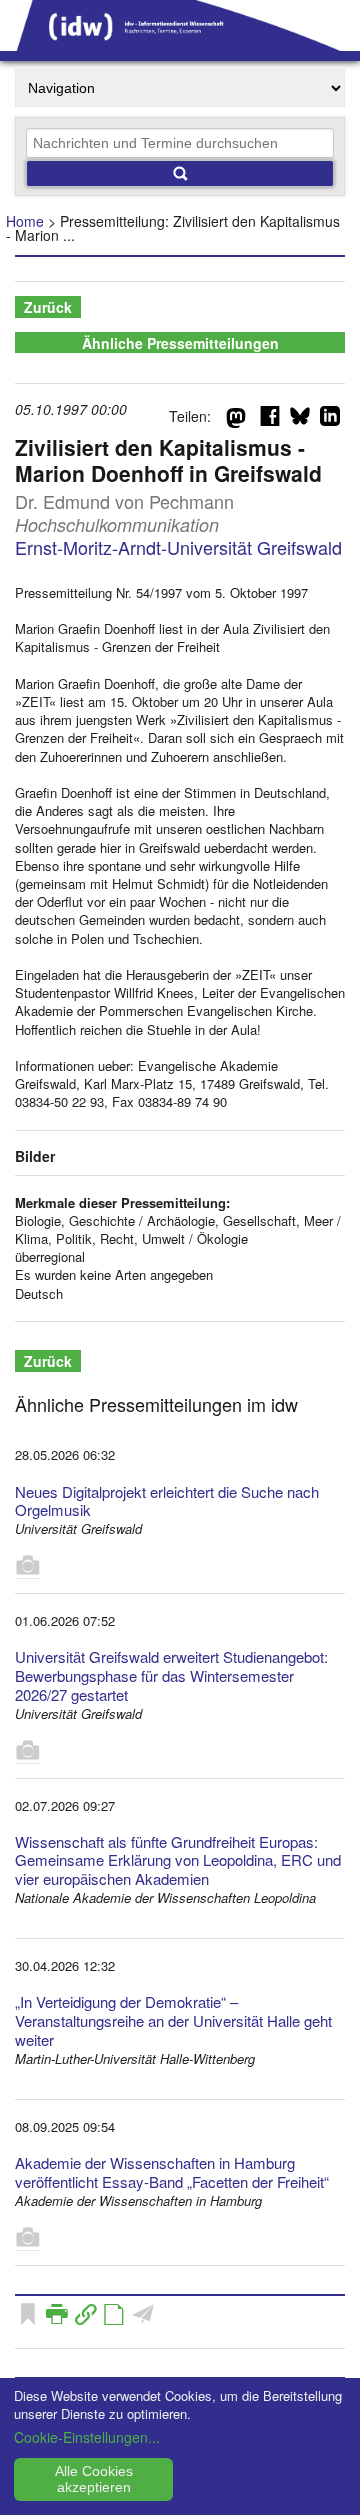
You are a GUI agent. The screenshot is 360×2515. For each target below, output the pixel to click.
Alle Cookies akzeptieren (94, 2479)
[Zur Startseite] (180, 44)
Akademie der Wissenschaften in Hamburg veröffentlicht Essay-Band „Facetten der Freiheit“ (172, 2172)
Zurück (48, 307)
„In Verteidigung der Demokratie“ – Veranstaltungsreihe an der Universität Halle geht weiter (173, 2020)
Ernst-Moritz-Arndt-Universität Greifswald (178, 547)
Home (25, 221)
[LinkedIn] (330, 420)
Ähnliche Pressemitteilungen (180, 343)
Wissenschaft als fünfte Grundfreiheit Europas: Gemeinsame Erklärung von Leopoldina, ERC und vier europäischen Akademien (178, 1860)
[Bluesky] (300, 420)
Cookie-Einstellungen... (87, 2437)
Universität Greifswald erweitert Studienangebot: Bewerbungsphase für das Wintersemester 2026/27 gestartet (171, 1675)
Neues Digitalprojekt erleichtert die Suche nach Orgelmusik (167, 1501)
